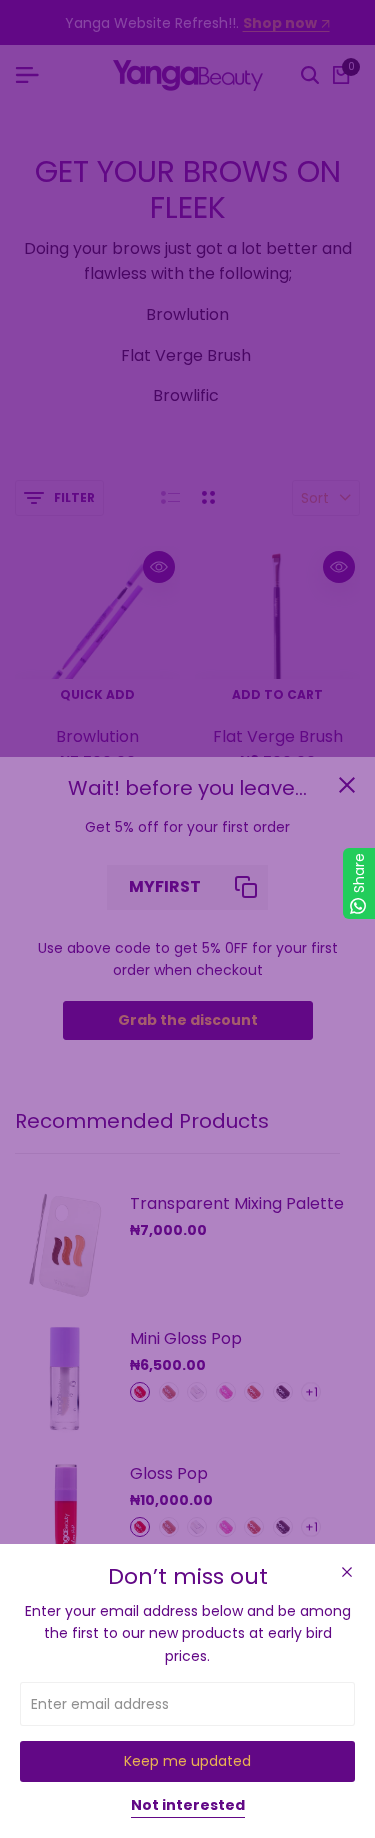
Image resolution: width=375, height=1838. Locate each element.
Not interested (188, 1806)
